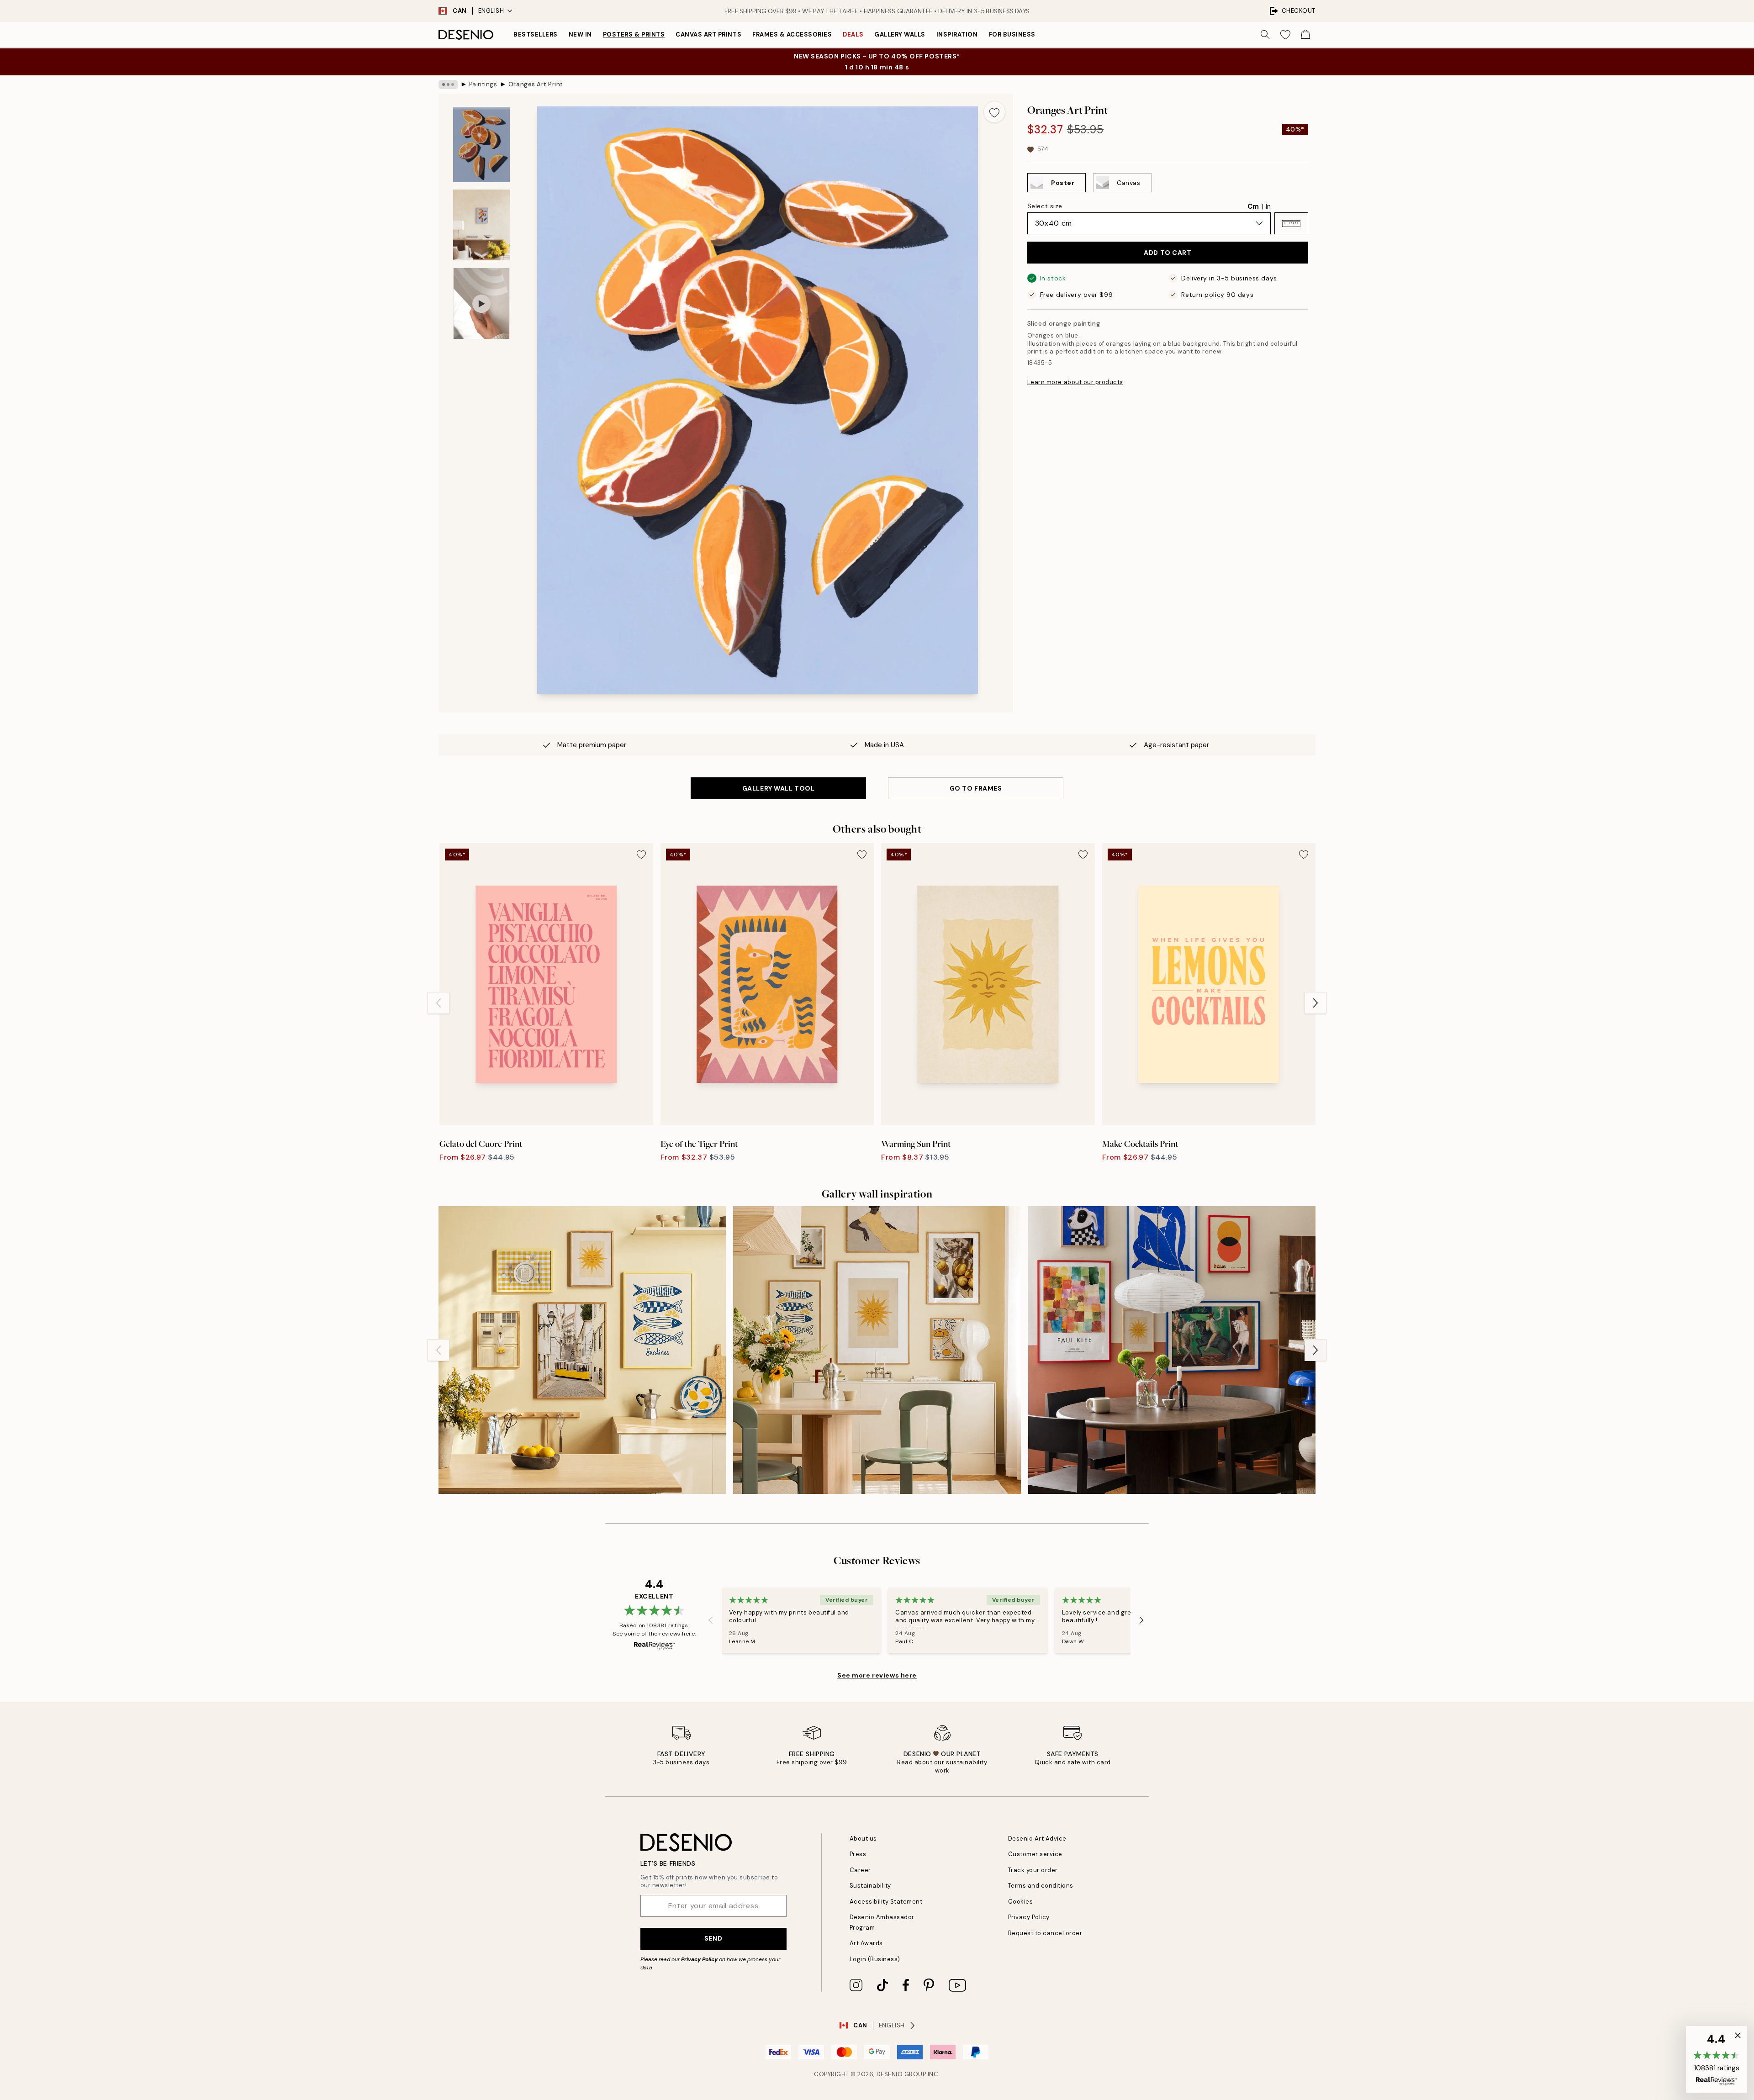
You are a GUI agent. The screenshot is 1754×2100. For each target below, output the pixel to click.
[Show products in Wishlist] (1285, 35)
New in (580, 34)
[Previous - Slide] (438, 1003)
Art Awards (866, 1943)
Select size (1045, 206)
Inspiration (957, 34)
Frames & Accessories (792, 34)
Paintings (483, 84)
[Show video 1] (481, 303)
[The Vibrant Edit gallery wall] (1172, 1350)
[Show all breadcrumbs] (448, 84)
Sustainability (870, 1886)
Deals (853, 34)
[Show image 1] (481, 145)
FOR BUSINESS (1012, 34)
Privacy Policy (699, 1959)
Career (860, 1870)
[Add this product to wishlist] (994, 112)
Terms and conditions (1041, 1886)
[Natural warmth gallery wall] (877, 1350)
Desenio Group (901, 2074)
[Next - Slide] (1315, 1003)
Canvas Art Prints (708, 34)
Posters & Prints (634, 34)
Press (858, 1854)
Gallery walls (900, 34)
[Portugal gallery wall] (582, 1350)
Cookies (1021, 1902)
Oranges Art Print (536, 84)
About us (863, 1839)
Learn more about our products (1075, 382)
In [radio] (1268, 206)
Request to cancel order (1045, 1933)
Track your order (1033, 1870)
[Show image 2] (481, 225)
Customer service (1035, 1854)
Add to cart (1168, 253)
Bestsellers (536, 34)
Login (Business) (875, 1959)
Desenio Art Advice (1037, 1839)
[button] (1291, 223)
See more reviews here (877, 1675)
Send (713, 1938)
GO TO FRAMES (976, 788)
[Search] (1265, 35)
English (491, 11)
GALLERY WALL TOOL (779, 788)
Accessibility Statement (886, 1902)
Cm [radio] (1253, 206)
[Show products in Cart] (1305, 35)
